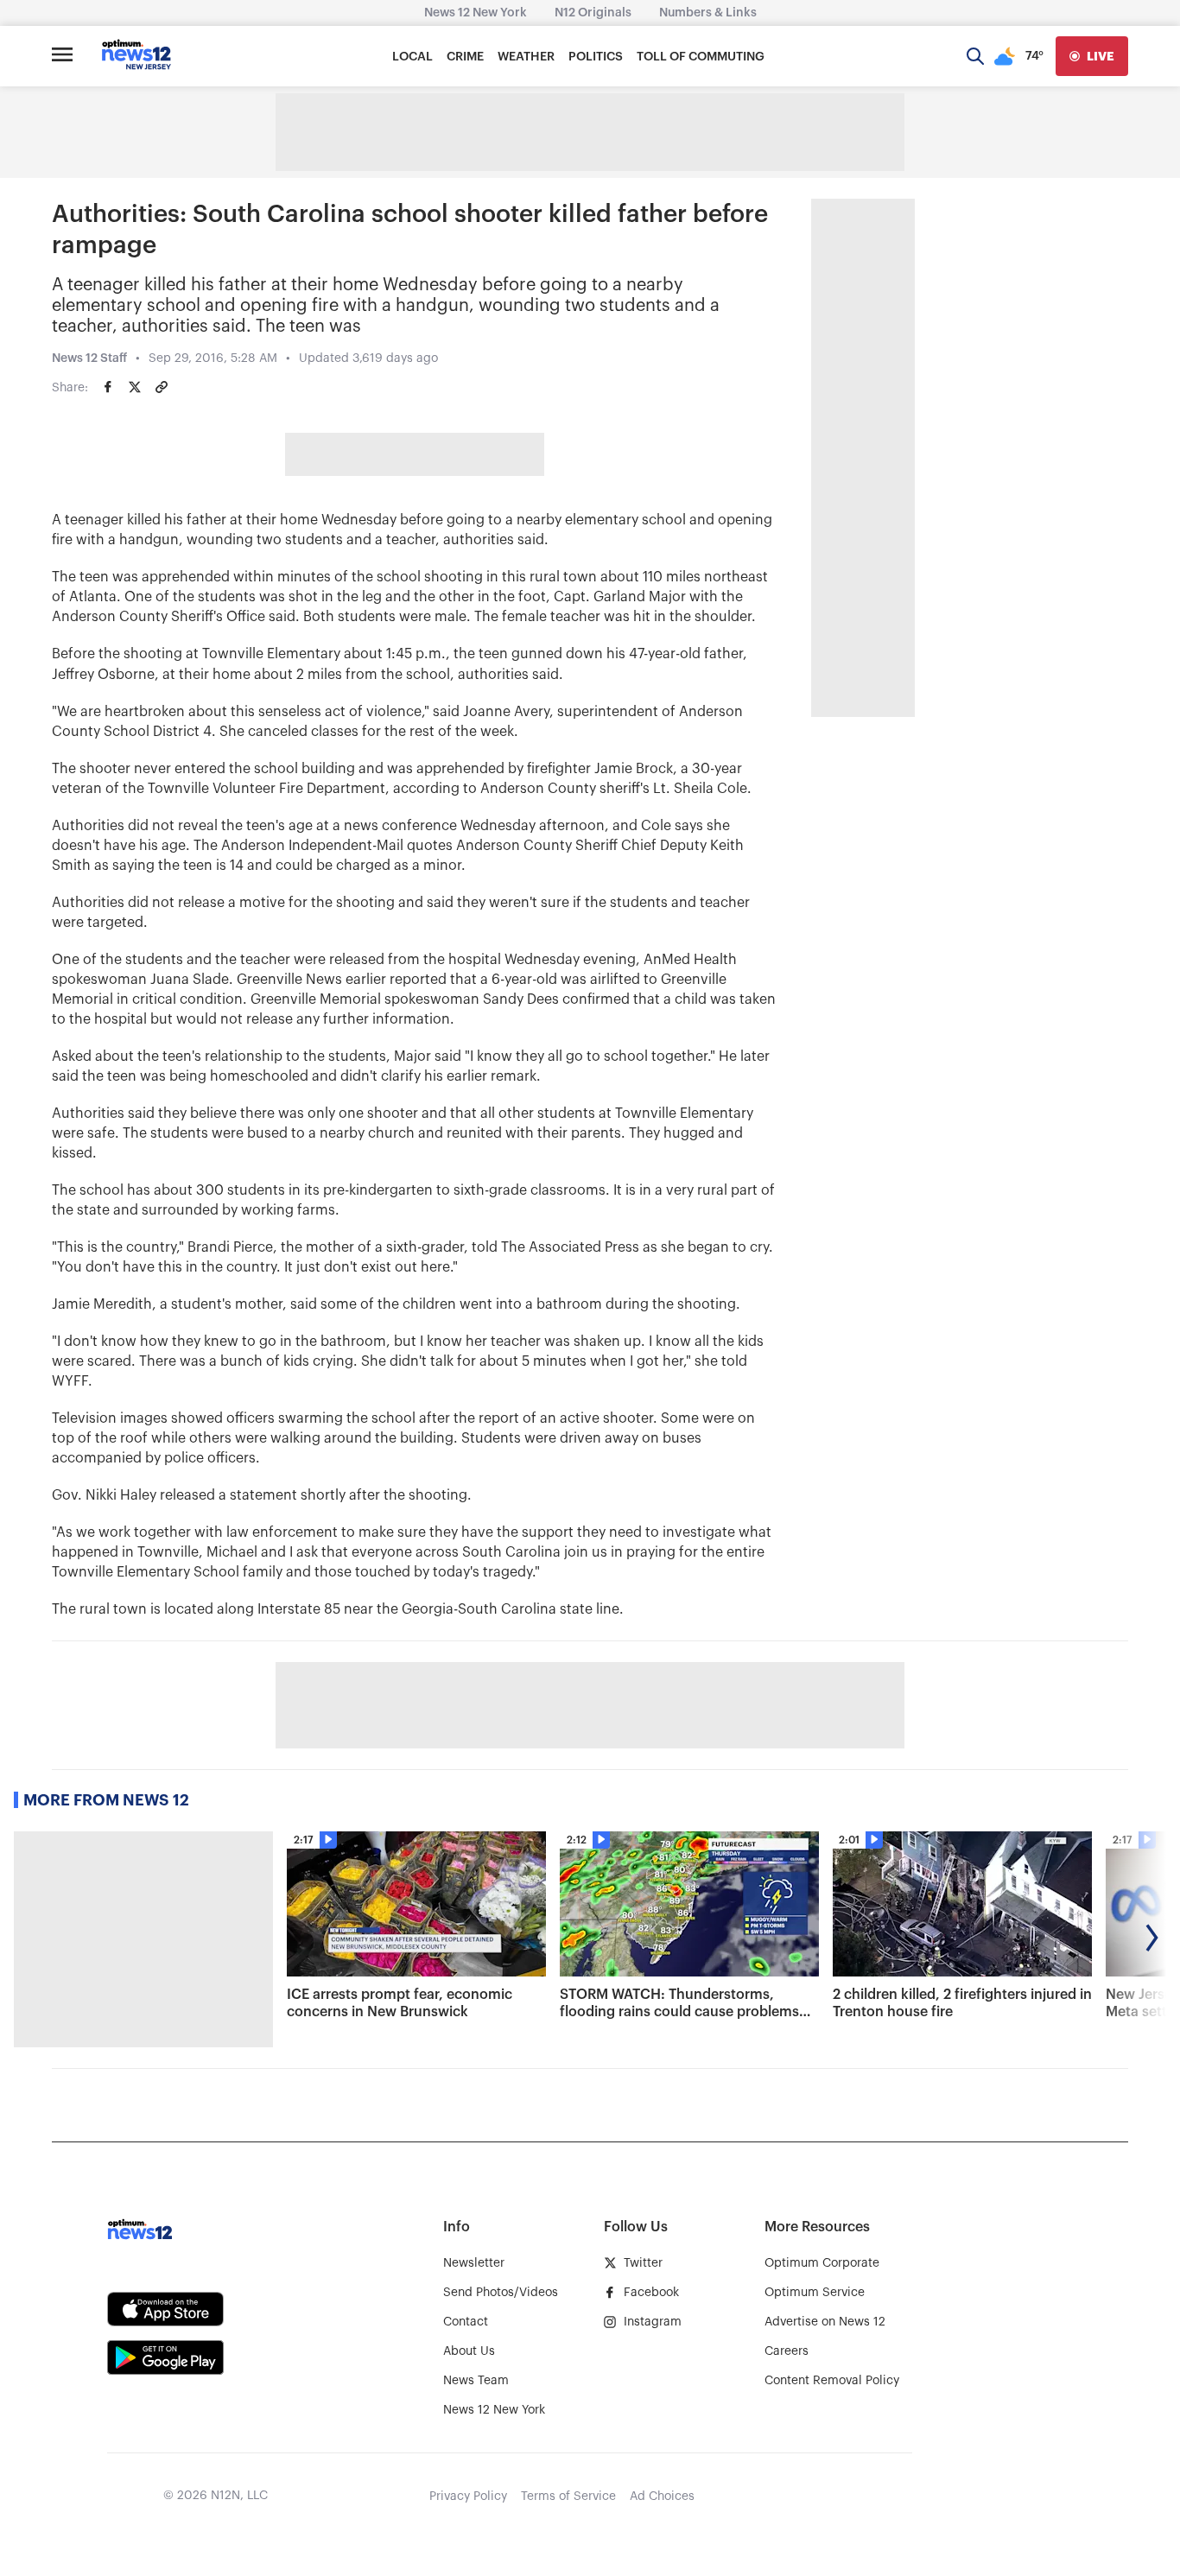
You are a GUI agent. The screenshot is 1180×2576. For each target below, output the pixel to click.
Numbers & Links (708, 13)
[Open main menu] (62, 56)
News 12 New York (476, 13)
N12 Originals (593, 13)
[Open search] (975, 56)
